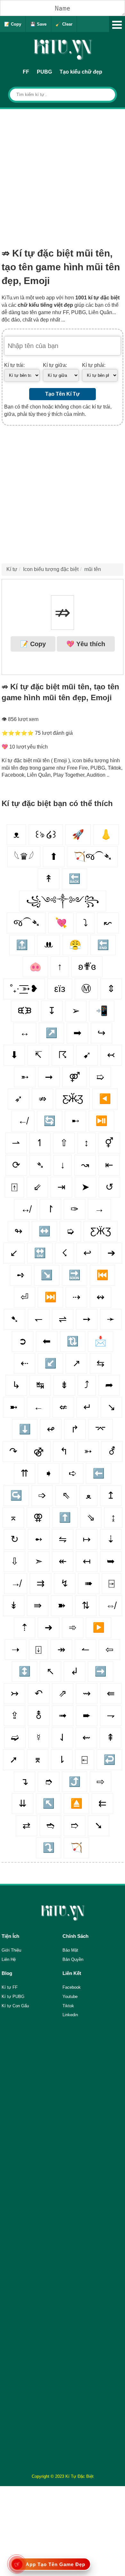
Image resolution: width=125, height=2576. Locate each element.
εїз (60, 989)
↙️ (50, 1363)
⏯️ (101, 1121)
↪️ (16, 1495)
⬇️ (25, 1429)
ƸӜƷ (101, 1231)
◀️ (105, 1099)
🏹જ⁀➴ (92, 856)
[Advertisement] (63, 175)
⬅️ (99, 1473)
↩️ (109, 1760)
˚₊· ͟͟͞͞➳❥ (24, 989)
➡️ (100, 1671)
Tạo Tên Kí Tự (63, 394)
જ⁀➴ (26, 923)
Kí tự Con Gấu (15, 2006)
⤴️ (75, 1782)
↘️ (47, 1275)
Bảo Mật (70, 1950)
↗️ (51, 1033)
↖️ (49, 1803)
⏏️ (76, 1803)
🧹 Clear (64, 24)
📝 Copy (13, 24)
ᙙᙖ (25, 1011)
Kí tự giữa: (55, 365)
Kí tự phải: (94, 365)
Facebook (72, 1987)
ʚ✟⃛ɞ (87, 967)
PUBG (44, 72)
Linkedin (70, 2015)
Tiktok (68, 2006)
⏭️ (50, 1297)
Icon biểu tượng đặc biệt (51, 569)
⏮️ (102, 1275)
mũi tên (93, 569)
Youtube (70, 1997)
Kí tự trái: (14, 365)
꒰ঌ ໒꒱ (46, 834)
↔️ (44, 1231)
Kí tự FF (10, 1987)
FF (26, 72)
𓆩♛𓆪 (24, 856)
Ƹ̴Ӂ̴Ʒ (73, 1099)
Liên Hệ (9, 1959)
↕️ (25, 1671)
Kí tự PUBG (13, 1997)
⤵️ (49, 1847)
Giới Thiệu (11, 1950)
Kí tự (12, 569)
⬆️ (65, 1517)
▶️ (99, 1627)
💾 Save (38, 24)
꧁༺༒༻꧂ (63, 901)
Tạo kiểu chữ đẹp (81, 72)
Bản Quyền (73, 1959)
